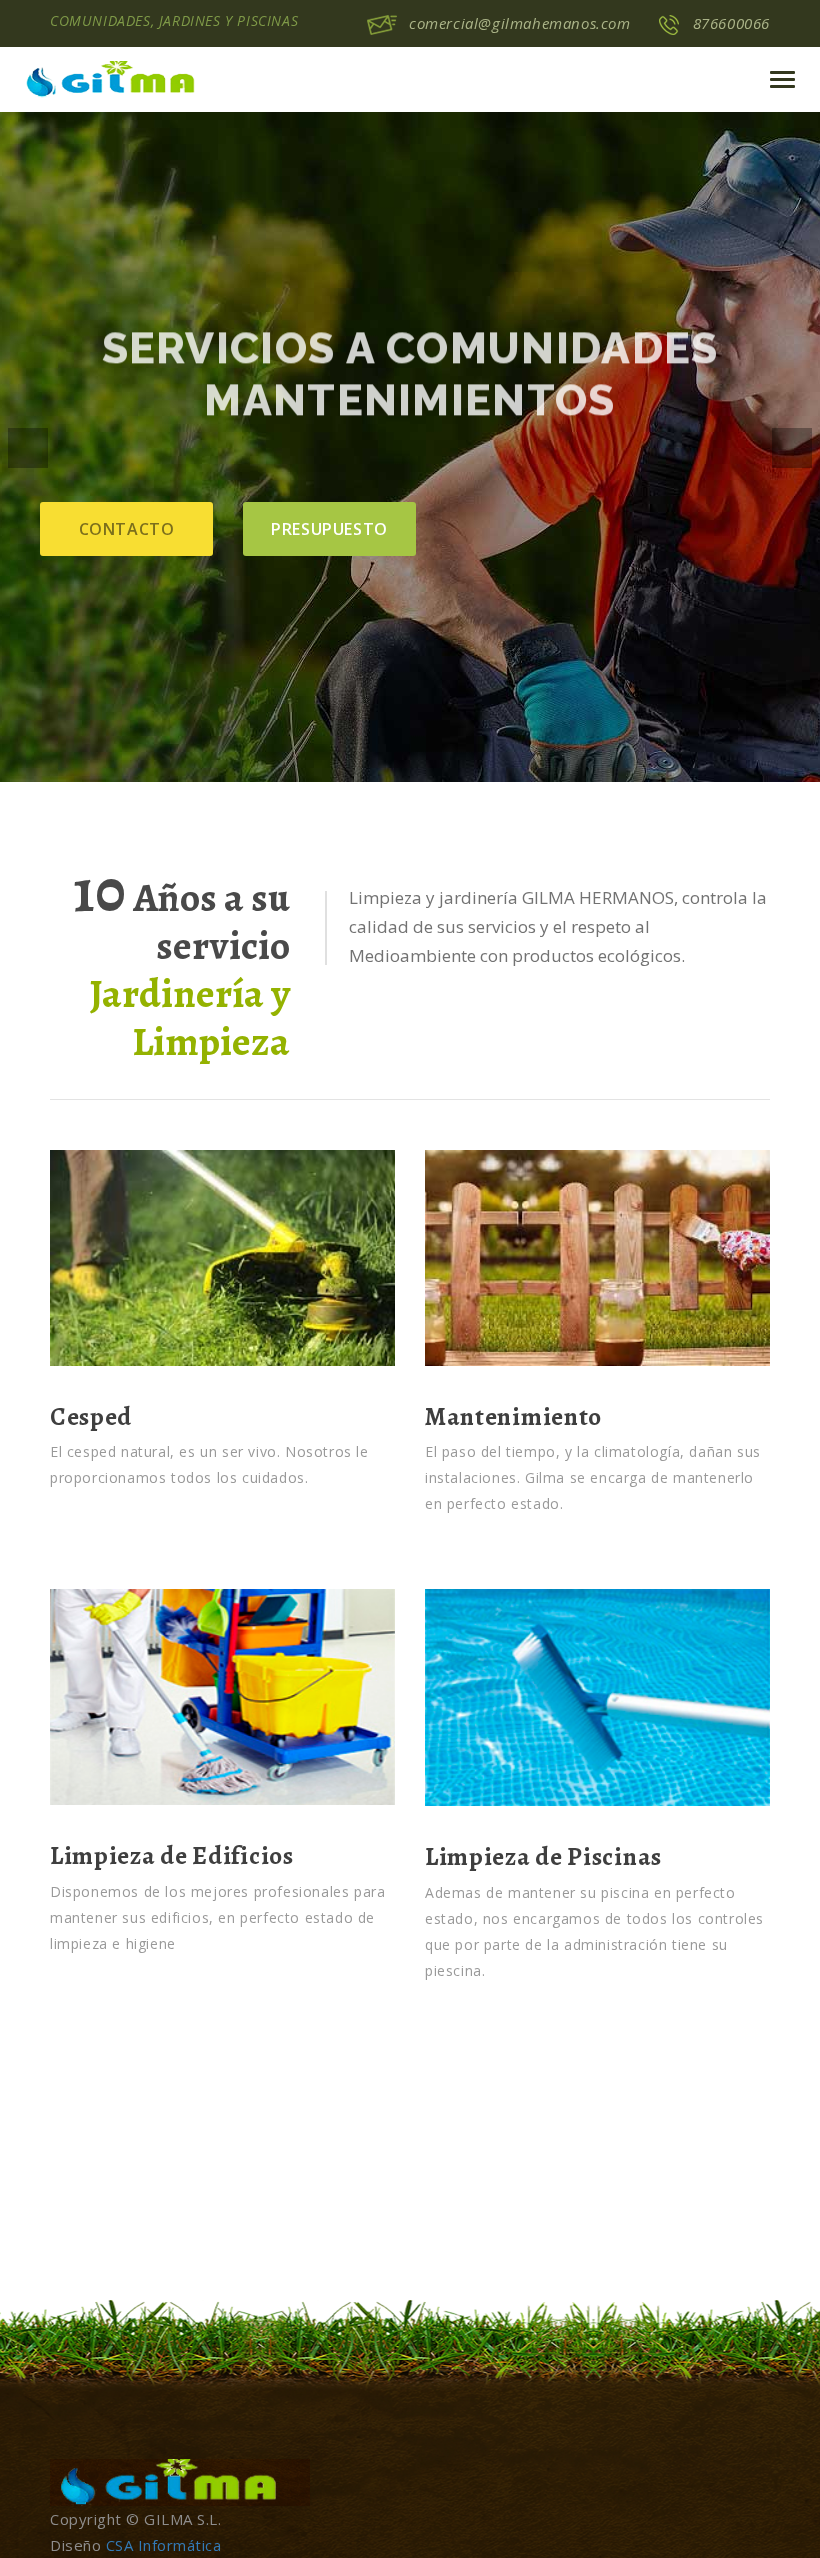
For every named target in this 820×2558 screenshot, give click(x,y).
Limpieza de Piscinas (543, 1857)
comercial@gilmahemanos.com (520, 23)
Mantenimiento (513, 1417)
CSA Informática (164, 2545)
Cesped (91, 1417)
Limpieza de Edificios (172, 1856)
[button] (28, 448)
